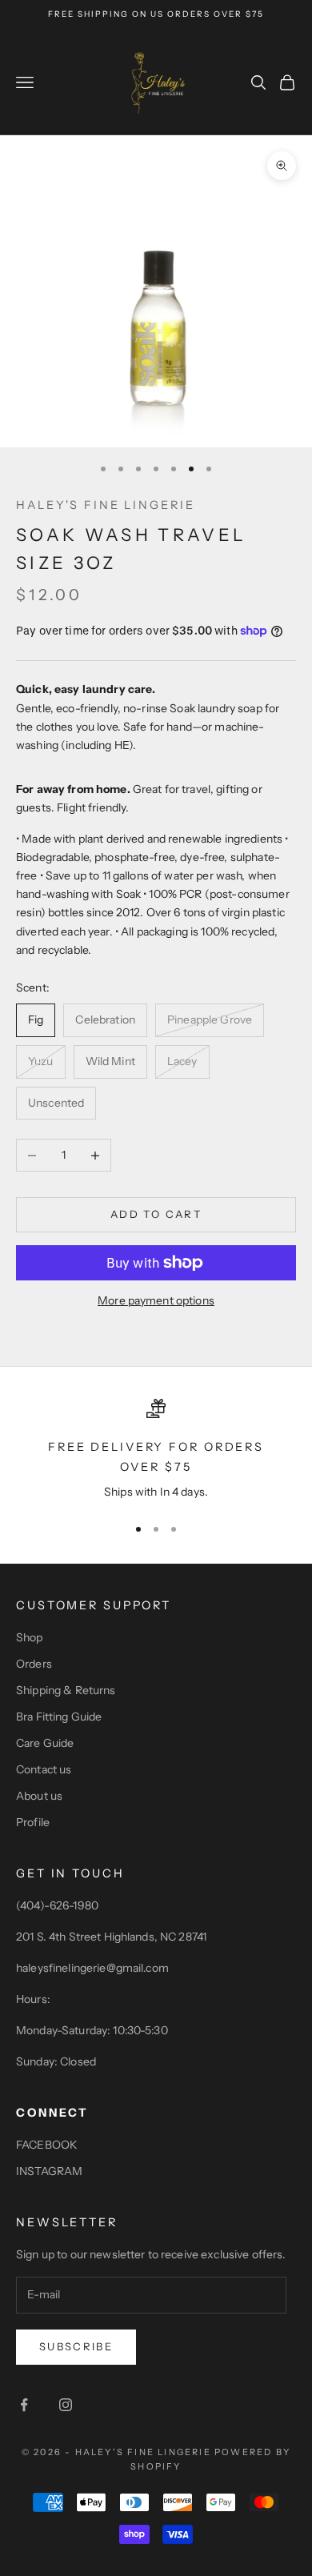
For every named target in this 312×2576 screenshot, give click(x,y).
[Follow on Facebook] (24, 2405)
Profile (33, 1822)
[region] (156, 1450)
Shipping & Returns (66, 1690)
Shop (30, 1637)
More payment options (156, 1300)
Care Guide (45, 1743)
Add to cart (156, 1214)
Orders (34, 1664)
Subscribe (76, 2346)
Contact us (44, 1769)
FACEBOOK (47, 2145)
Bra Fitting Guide (59, 1717)
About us (39, 1796)
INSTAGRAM (49, 2171)
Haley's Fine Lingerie (105, 505)
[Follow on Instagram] (66, 2405)
